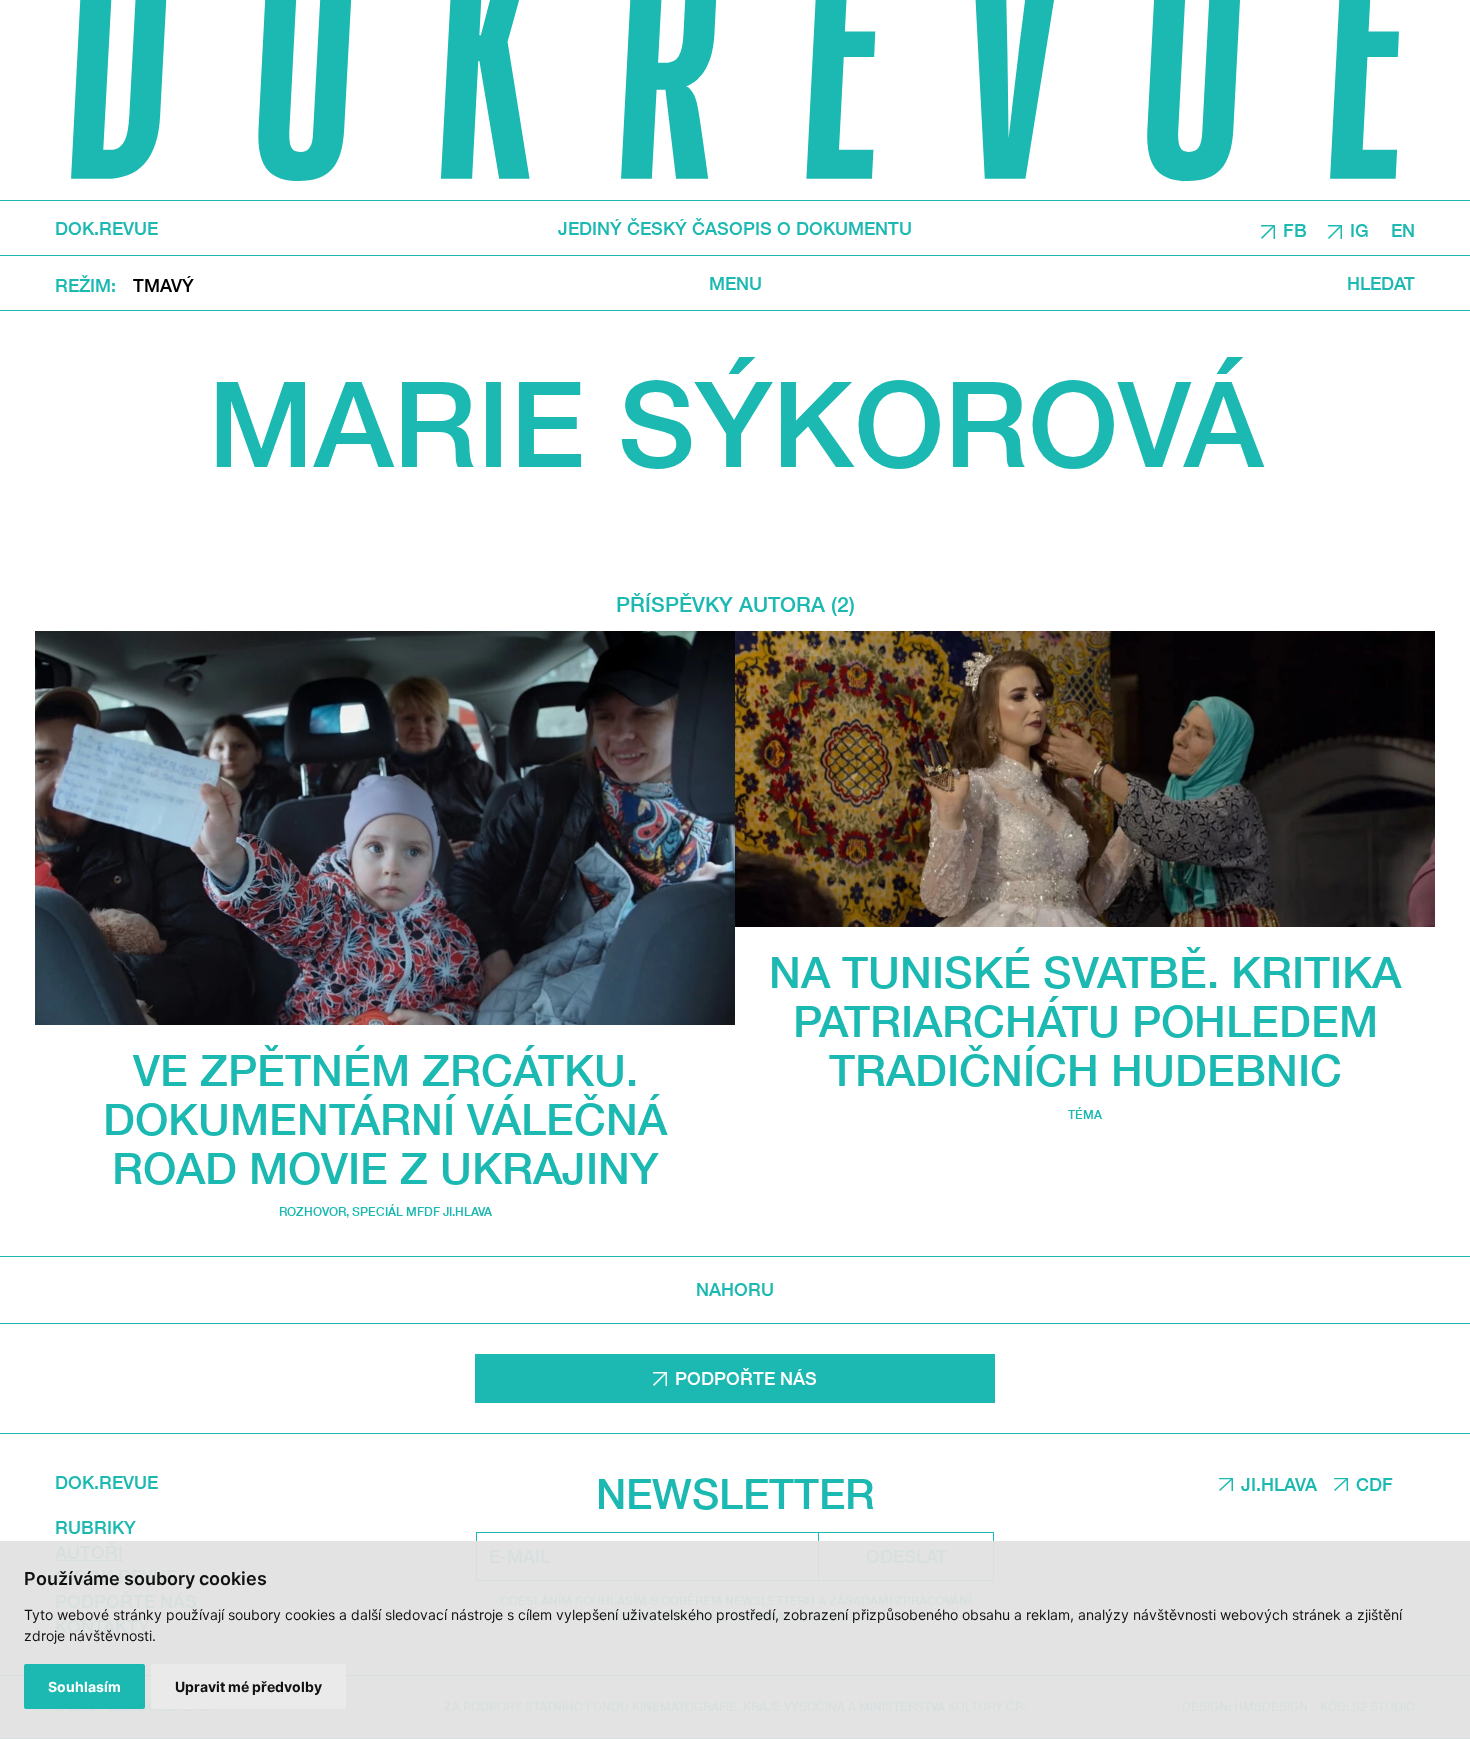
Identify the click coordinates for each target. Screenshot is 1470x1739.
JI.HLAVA (1279, 1484)
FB (1295, 229)
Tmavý (163, 284)
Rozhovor (312, 1211)
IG (1359, 229)
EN (1403, 229)
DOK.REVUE (106, 228)
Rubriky (95, 1527)
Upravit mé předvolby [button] (248, 1686)
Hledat (1381, 282)
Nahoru (735, 1289)
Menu (735, 282)
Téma (1085, 1114)
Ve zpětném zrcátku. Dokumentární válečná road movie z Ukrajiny (385, 1118)
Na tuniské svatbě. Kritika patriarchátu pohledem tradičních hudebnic (1085, 1020)
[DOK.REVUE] (735, 100)
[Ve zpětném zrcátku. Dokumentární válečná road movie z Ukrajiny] (385, 828)
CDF (1374, 1484)
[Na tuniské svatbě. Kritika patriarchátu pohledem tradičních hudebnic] (1085, 779)
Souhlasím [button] (84, 1686)
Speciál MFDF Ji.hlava (422, 1211)
